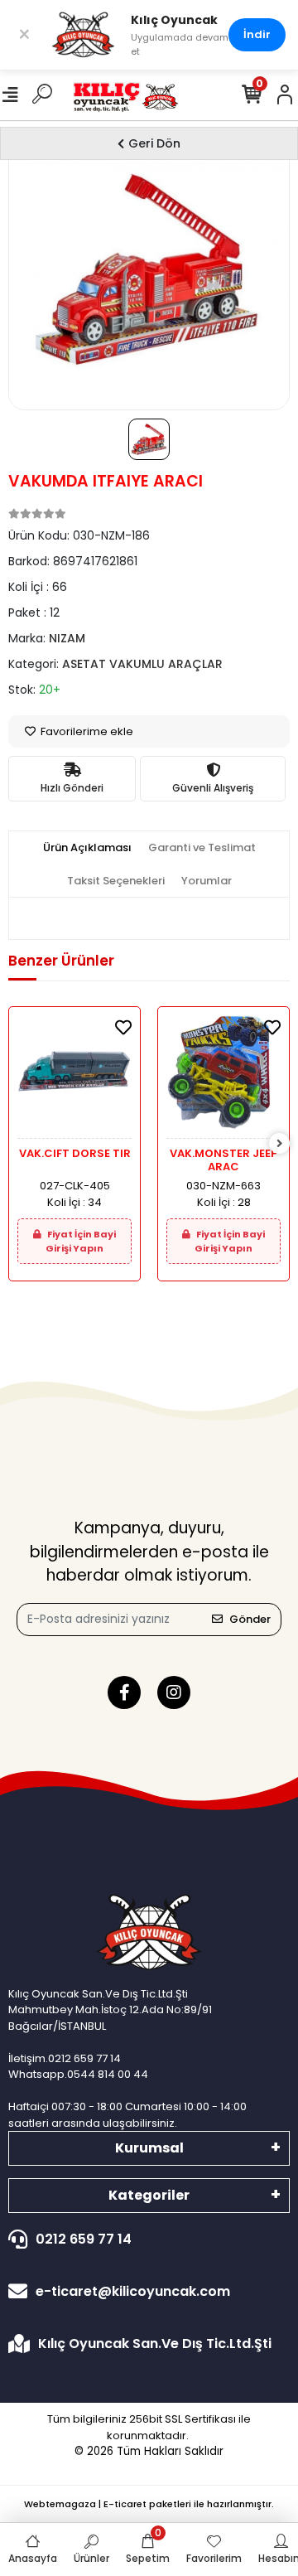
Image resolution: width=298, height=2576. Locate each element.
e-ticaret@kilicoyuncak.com (133, 2291)
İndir (257, 34)
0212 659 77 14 (84, 2239)
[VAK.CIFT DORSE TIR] (74, 1077)
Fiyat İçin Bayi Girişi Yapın (81, 1241)
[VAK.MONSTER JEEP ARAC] (223, 1077)
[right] (280, 1144)
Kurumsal (149, 2148)
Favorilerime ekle (86, 731)
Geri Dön (154, 143)
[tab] (87, 848)
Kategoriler (149, 2195)
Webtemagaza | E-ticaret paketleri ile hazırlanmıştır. (149, 2504)
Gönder (250, 1619)
